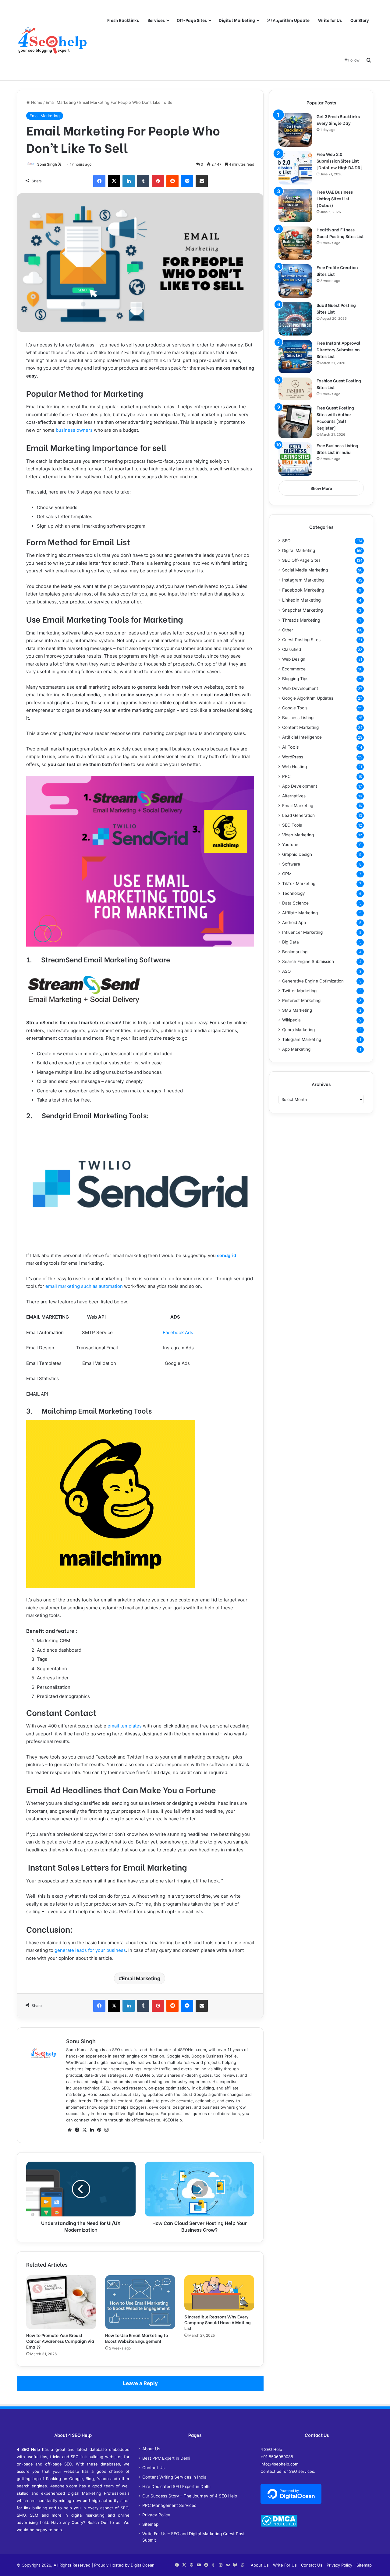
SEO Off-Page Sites (301, 560)
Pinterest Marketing (301, 1000)
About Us (151, 2449)
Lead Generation (298, 815)
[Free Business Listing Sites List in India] (295, 459)
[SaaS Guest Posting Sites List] (295, 319)
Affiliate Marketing (300, 913)
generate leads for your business (90, 1950)
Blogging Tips (295, 679)
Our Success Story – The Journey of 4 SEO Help (190, 2496)
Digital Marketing (237, 20)
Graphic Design (297, 854)
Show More (321, 488)
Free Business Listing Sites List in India (337, 449)
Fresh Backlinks (123, 20)
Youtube (290, 845)
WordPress (293, 757)
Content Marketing (300, 727)
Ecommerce (294, 669)
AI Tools (290, 747)
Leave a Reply (140, 2383)
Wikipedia (291, 1020)
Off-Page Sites (192, 20)
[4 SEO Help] (52, 40)
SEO (286, 541)
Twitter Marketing (299, 991)
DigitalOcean (143, 2565)
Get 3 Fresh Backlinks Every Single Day (338, 119)
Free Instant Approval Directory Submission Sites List (339, 349)
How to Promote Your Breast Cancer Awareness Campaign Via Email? (60, 2341)
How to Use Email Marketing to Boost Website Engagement (136, 2338)
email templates (125, 1726)
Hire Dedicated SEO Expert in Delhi (176, 2486)
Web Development (300, 688)
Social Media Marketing (305, 570)
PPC (286, 776)
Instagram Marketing (303, 580)
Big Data (291, 942)
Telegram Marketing (302, 1039)
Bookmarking (295, 952)
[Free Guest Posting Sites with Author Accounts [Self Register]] (295, 421)
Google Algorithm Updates (308, 698)
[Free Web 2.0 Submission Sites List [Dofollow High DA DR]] (295, 168)
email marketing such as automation (84, 1286)
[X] (84, 2130)
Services (156, 20)
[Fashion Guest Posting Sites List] (295, 389)
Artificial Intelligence (302, 737)
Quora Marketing (298, 1030)
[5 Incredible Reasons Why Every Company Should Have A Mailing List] (219, 2293)
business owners (74, 430)
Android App (294, 923)
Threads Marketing (301, 620)
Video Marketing (298, 835)
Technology (294, 893)
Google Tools (295, 708)
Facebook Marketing (303, 590)
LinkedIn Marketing (301, 600)
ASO (286, 971)
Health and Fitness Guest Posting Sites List (340, 233)
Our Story (360, 20)
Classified (292, 649)
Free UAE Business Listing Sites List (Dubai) (335, 198)
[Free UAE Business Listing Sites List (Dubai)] (295, 206)
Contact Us (153, 2468)
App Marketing (296, 1049)
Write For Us (285, 2565)
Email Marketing (61, 102)
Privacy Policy (156, 2515)
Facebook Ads (178, 1332)
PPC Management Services (169, 2505)
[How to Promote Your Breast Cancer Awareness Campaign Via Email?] (61, 2302)
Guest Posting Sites (301, 640)
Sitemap (150, 2524)
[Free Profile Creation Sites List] (295, 281)
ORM (287, 874)
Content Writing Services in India (174, 2477)
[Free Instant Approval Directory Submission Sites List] (295, 357)
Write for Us (330, 20)
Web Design (294, 659)
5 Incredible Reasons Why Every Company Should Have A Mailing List (218, 2322)
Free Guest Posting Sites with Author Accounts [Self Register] (335, 418)
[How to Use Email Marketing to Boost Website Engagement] (140, 2302)
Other (288, 630)
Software (291, 864)
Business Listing (298, 718)
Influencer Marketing (302, 932)
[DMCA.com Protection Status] (279, 2525)
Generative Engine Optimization (313, 981)
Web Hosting (294, 767)
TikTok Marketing (299, 884)
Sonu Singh (47, 164)
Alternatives (294, 796)
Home (36, 102)
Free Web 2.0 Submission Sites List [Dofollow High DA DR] (339, 161)
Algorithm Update (291, 20)
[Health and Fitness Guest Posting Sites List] (295, 243)
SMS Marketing (297, 1010)
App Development (300, 786)
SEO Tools (292, 825)
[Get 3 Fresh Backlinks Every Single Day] (295, 130)
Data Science (295, 903)
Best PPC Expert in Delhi (166, 2458)
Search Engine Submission (308, 961)
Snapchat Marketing (303, 610)
